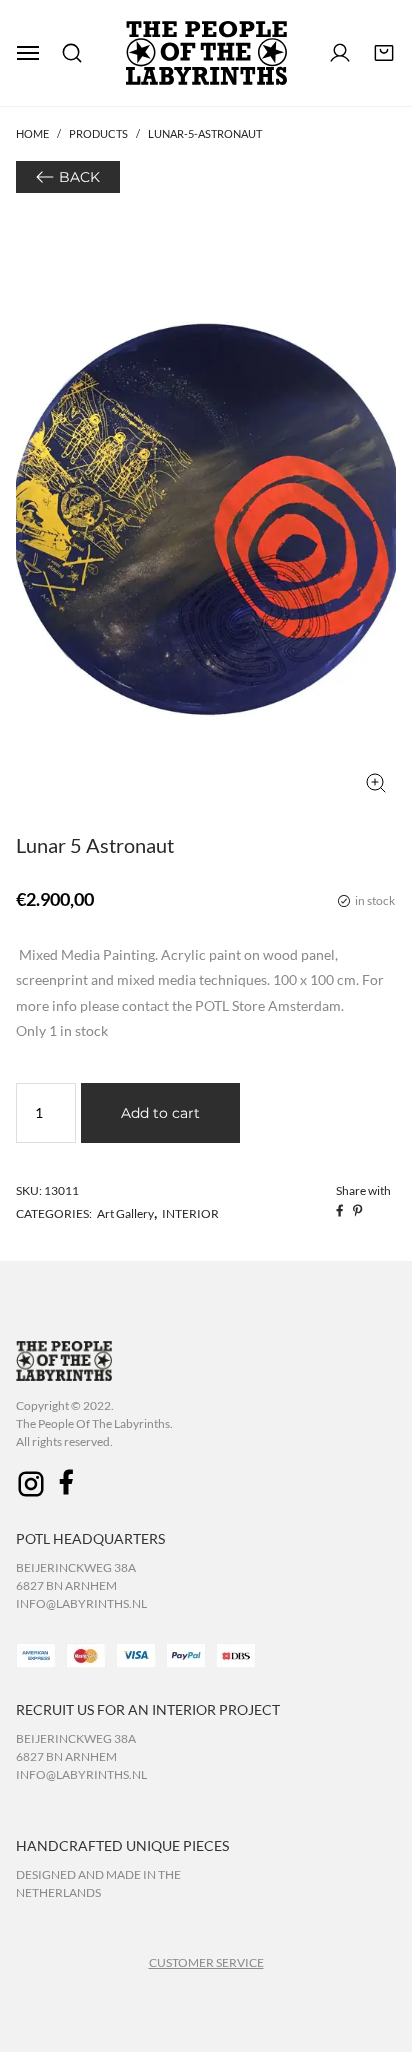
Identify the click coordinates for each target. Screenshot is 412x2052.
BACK (79, 177)
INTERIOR (190, 1213)
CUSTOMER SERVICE (206, 1962)
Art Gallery (125, 1213)
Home (32, 133)
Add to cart (160, 1113)
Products (98, 133)
